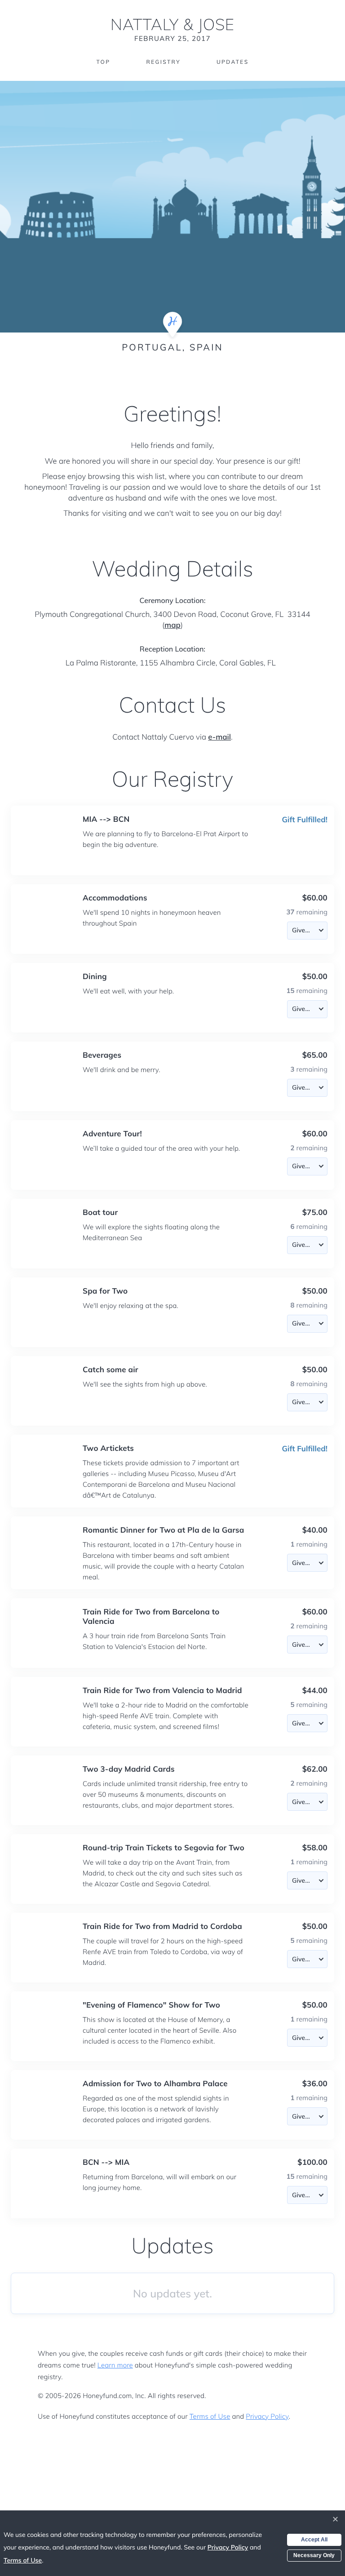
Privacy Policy (267, 2416)
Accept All (314, 2540)
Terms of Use (210, 2416)
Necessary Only (314, 2555)
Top (103, 62)
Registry (163, 62)
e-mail (219, 737)
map (172, 625)
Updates (233, 62)
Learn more (115, 2365)
